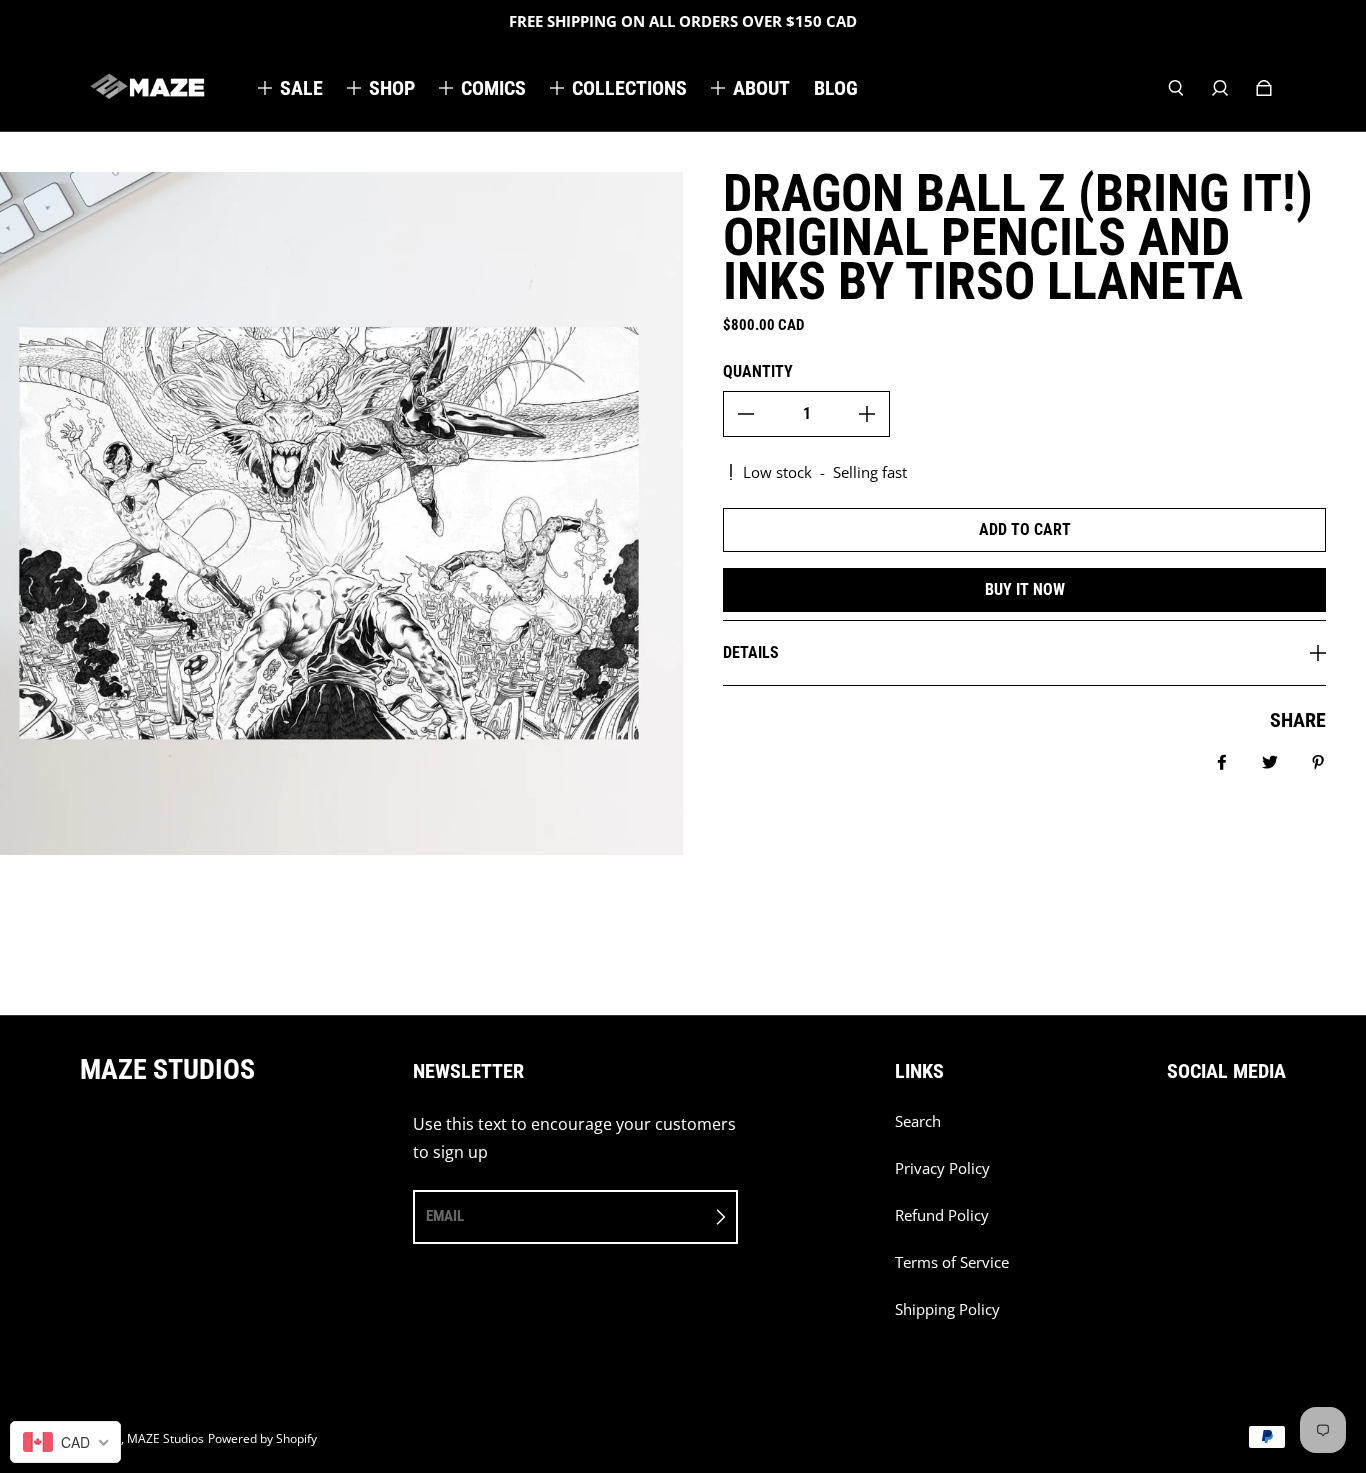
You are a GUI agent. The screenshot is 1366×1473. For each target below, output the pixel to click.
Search (918, 1121)
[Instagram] (1217, 1132)
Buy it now (1025, 589)
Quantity (758, 371)
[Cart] (1264, 88)
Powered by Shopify (262, 1438)
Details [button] (751, 652)
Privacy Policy (942, 1168)
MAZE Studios (165, 1438)
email (445, 1216)
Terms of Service (952, 1262)
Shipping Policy (947, 1309)
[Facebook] (1173, 1132)
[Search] (1176, 88)
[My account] (1220, 88)
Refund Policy (942, 1215)
